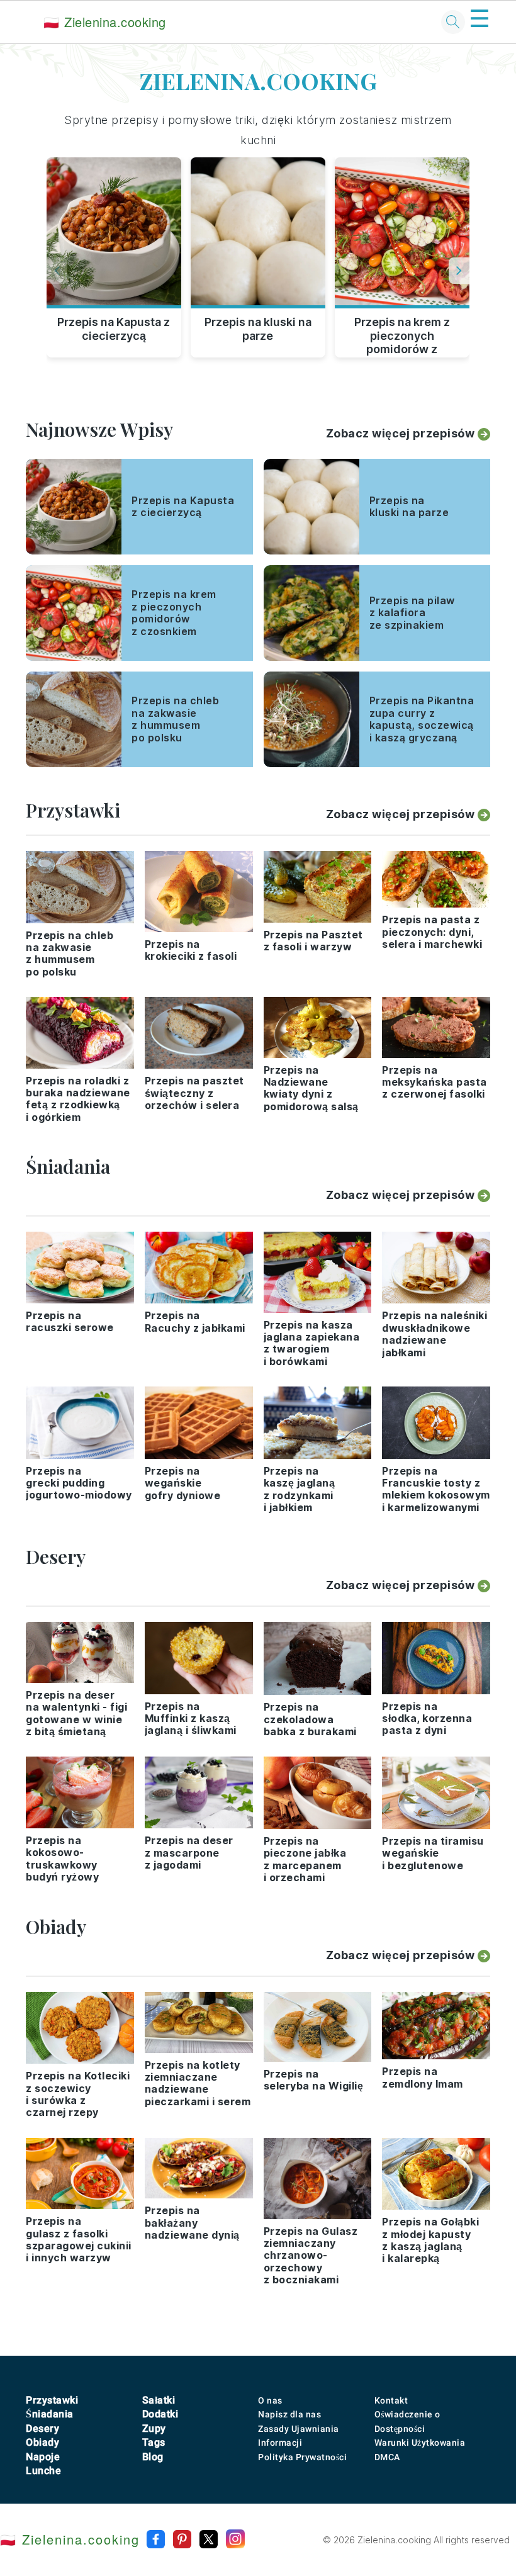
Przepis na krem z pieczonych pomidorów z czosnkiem (402, 334)
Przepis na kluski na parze (258, 329)
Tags (154, 2442)
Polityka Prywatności (302, 2457)
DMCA (387, 2457)
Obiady (42, 2442)
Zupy (154, 2428)
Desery (42, 2428)
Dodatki (160, 2414)
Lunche (43, 2471)
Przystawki (52, 2400)
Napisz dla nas (289, 2414)
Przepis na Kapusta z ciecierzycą (114, 329)
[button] (459, 271)
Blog (153, 2457)
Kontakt (391, 2400)
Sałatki (159, 2400)
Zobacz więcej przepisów (401, 433)
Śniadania (50, 2414)
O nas (270, 2400)
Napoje (43, 2457)
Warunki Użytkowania (420, 2443)
